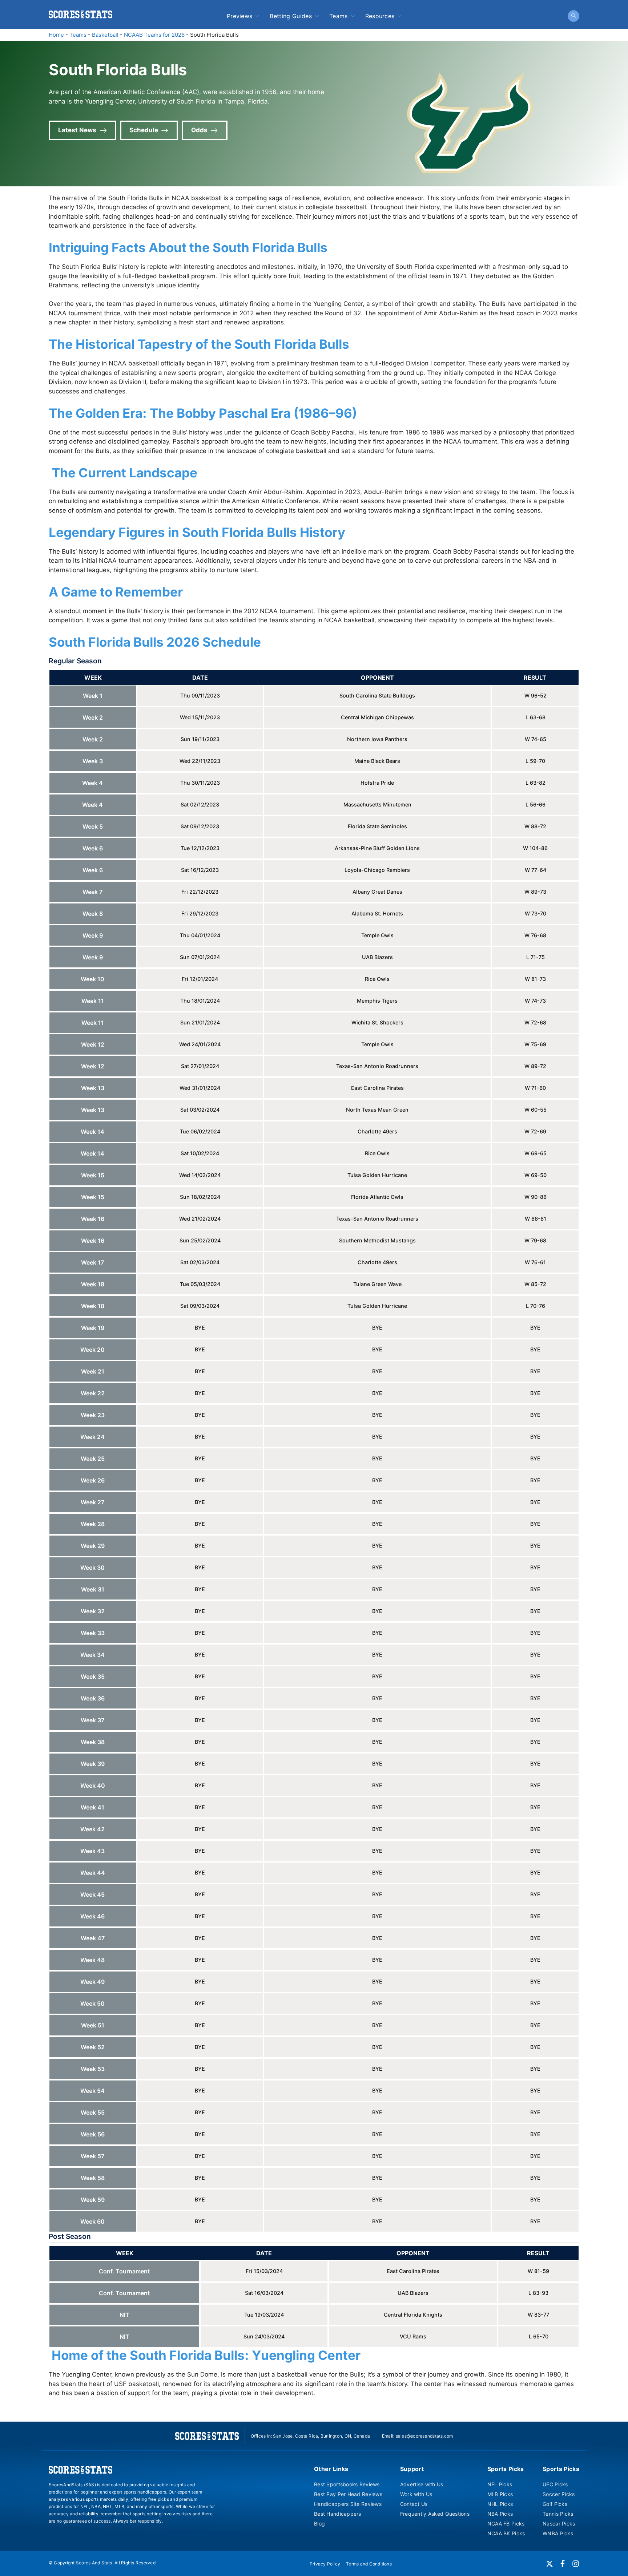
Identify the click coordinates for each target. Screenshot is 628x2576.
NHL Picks (500, 2504)
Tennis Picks (558, 2514)
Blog (319, 2524)
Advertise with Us (422, 2484)
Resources (380, 16)
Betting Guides (291, 16)
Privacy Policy (325, 2564)
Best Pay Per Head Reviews (348, 2494)
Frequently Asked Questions (435, 2514)
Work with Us (416, 2494)
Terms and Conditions (369, 2564)
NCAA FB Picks (506, 2524)
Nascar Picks (559, 2524)
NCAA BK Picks (506, 2533)
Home (56, 35)
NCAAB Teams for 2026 (154, 35)
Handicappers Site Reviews (348, 2504)
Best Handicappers (338, 2514)
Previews (240, 16)
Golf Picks (555, 2504)
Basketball (105, 35)
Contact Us (414, 2504)
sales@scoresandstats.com (424, 2436)
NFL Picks (500, 2484)
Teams (339, 16)
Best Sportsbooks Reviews (347, 2484)
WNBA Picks (558, 2533)
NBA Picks (500, 2514)
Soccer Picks (559, 2494)
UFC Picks (555, 2484)
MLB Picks (500, 2494)
